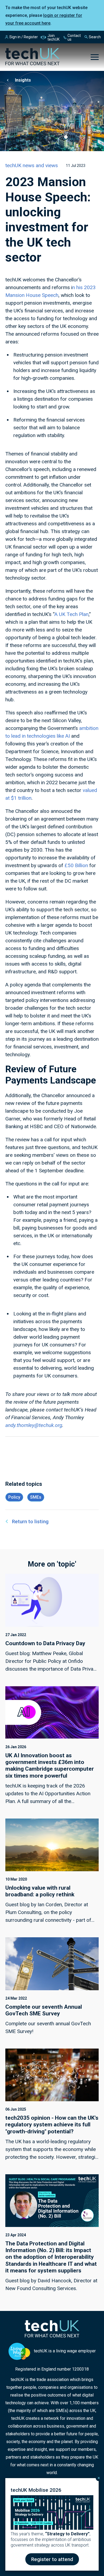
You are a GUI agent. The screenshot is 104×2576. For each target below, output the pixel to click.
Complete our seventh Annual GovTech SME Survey (44, 2010)
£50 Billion (76, 865)
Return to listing (30, 1522)
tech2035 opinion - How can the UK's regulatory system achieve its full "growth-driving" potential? (52, 2125)
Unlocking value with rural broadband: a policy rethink (40, 1891)
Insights (23, 80)
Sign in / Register (24, 37)
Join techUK (53, 37)
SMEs (36, 1497)
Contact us (74, 37)
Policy (14, 1497)
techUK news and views (32, 165)
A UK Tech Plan (71, 614)
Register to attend (52, 2559)
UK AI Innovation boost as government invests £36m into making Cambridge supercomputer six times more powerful (50, 1766)
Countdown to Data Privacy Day (45, 1643)
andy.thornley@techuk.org (34, 1425)
